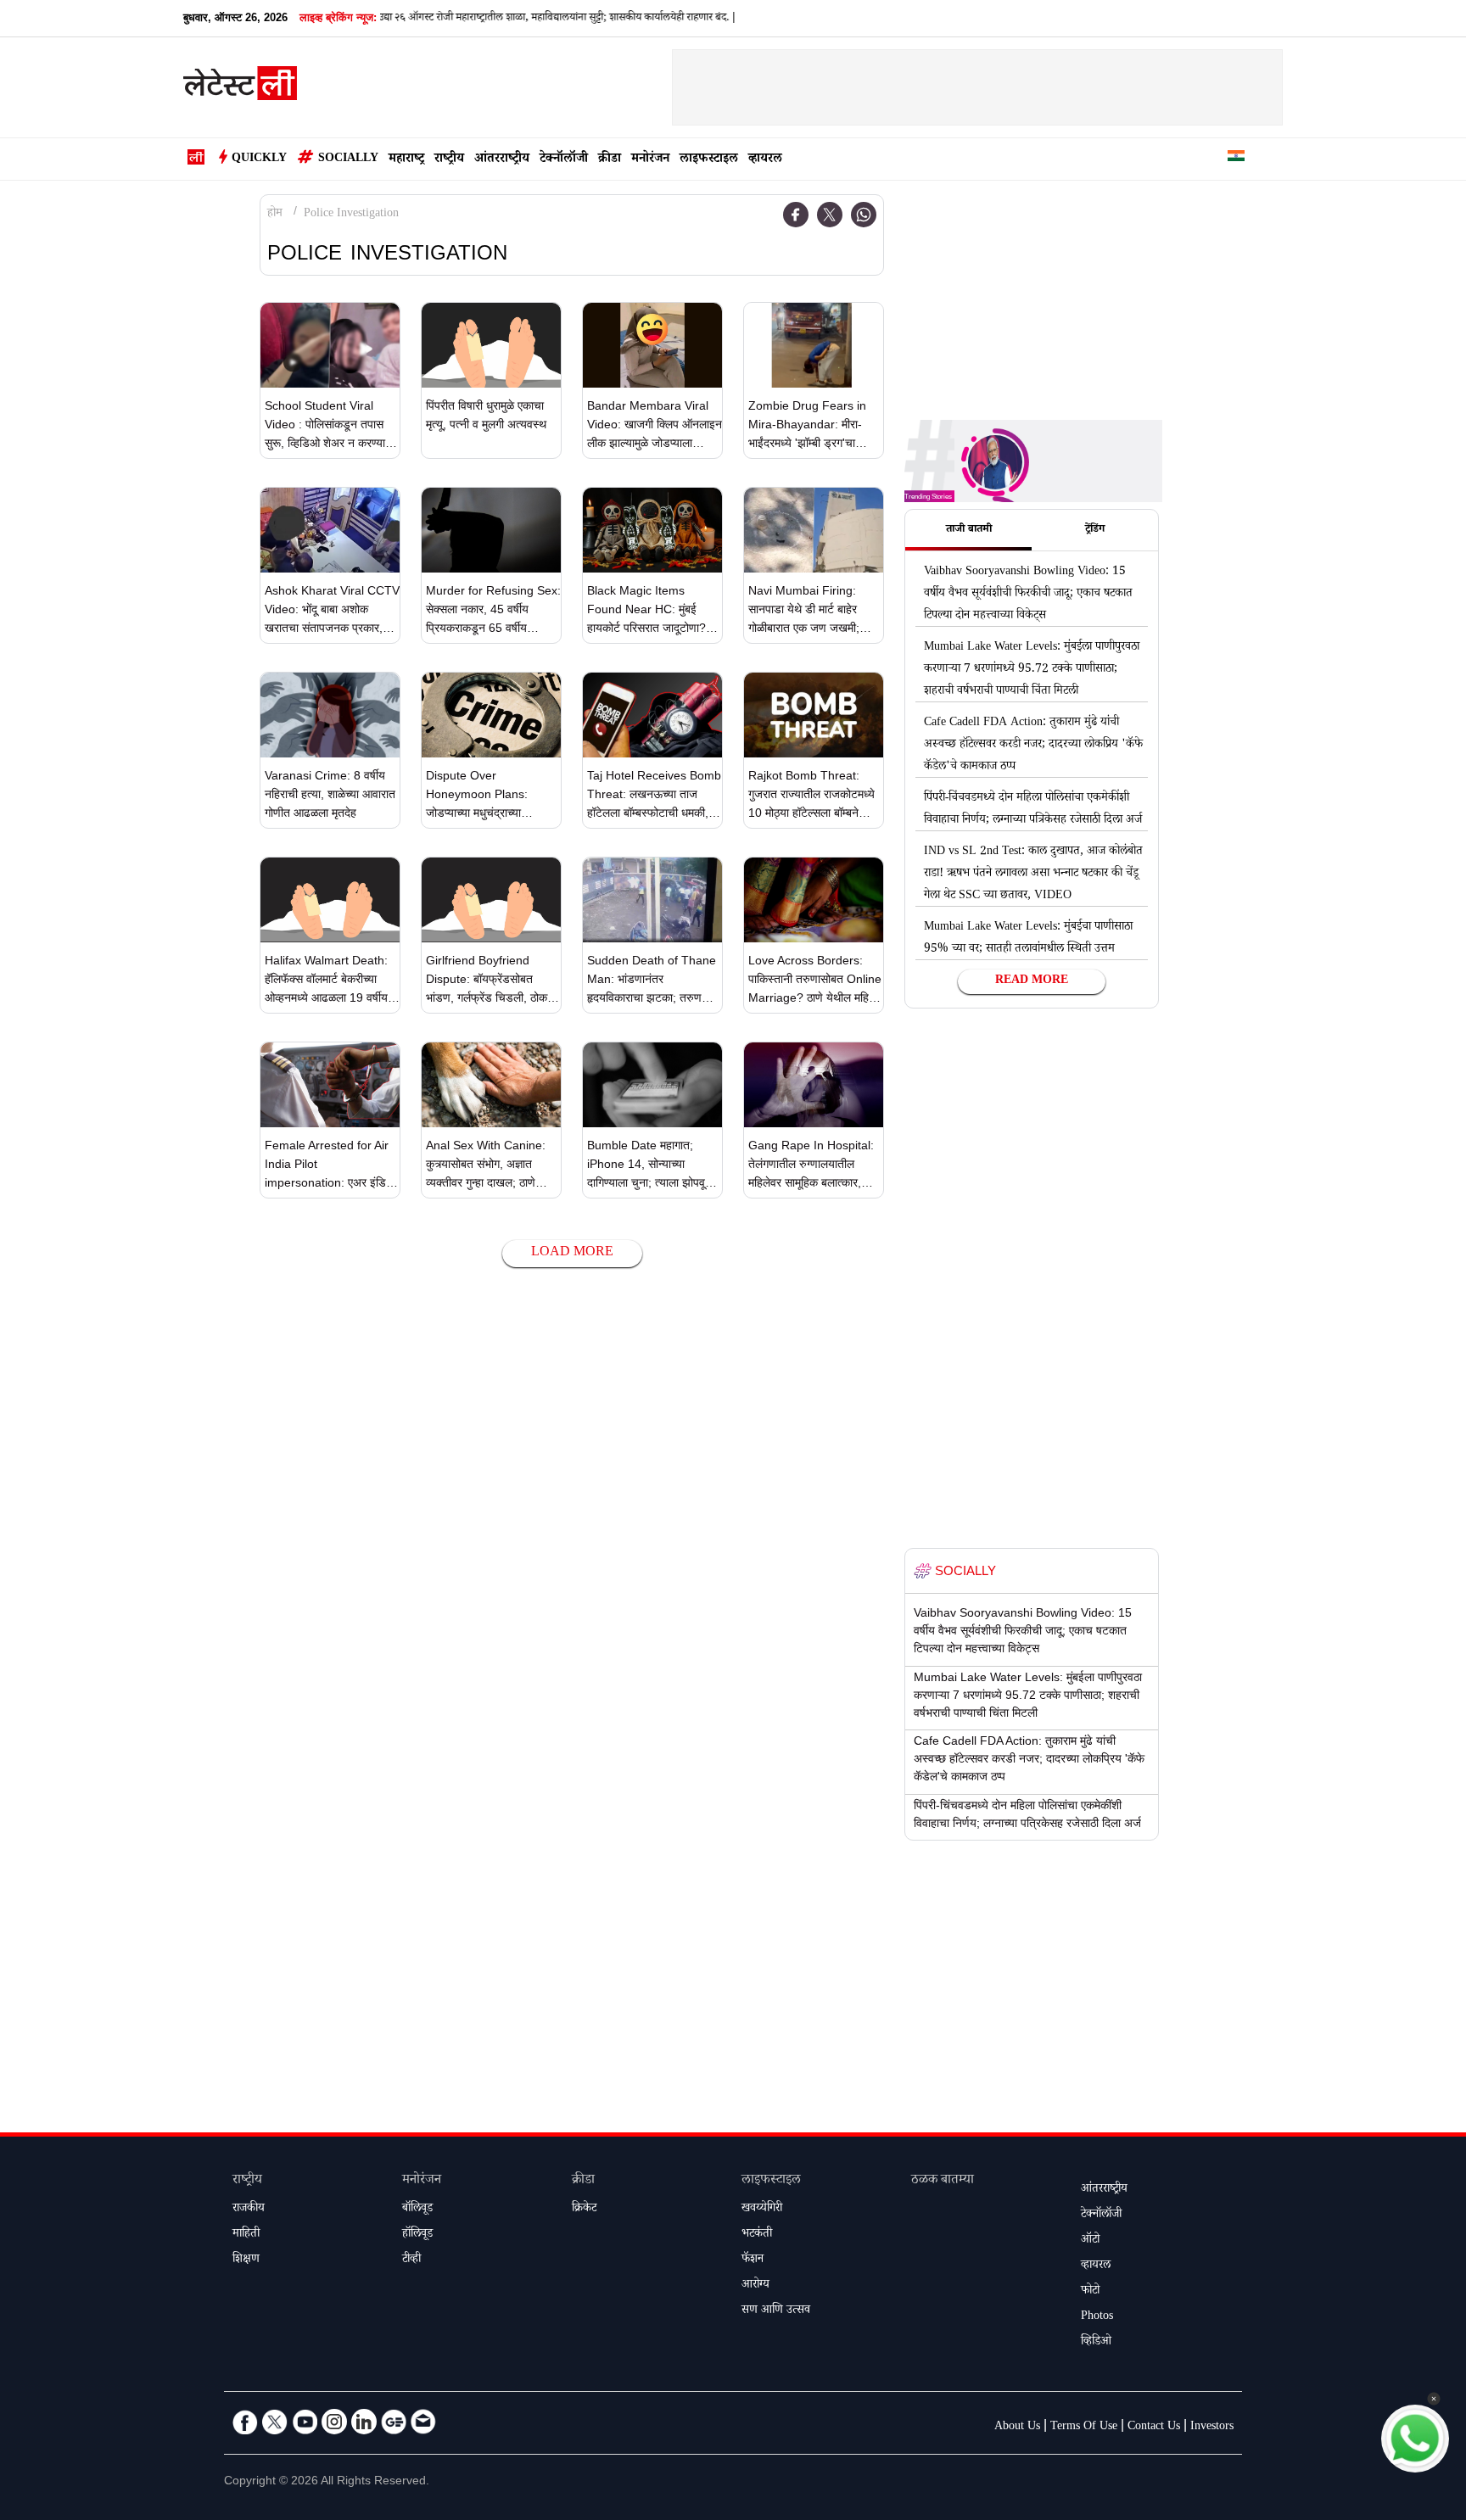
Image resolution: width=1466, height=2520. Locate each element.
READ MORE (1032, 981)
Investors (1212, 2428)
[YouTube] (305, 2422)
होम (275, 215)
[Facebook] (796, 215)
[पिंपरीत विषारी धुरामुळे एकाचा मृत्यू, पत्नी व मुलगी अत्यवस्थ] (491, 345)
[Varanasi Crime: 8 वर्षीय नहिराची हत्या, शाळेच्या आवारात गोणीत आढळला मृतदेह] (330, 715)
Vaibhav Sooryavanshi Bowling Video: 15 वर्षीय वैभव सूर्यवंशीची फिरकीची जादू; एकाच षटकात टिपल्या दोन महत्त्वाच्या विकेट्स (1028, 595)
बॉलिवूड (417, 2210)
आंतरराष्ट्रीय (502, 160)
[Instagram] (334, 2422)
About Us (1017, 2428)
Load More (572, 1253)
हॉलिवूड (417, 2235)
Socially (348, 159)
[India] (1236, 159)
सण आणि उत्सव (776, 2311)
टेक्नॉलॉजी (564, 160)
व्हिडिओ (1096, 2343)
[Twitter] (830, 215)
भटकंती (757, 2235)
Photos (1097, 2317)
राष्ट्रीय (449, 160)
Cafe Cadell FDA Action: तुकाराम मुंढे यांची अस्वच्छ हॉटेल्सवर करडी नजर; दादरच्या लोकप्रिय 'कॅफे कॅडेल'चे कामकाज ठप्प (1033, 746)
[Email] (423, 2422)
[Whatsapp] (864, 215)
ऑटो (1090, 2241)
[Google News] (394, 2422)
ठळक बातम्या (943, 2181)
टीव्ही (411, 2260)
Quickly (259, 159)
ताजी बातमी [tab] (969, 530)
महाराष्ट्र (406, 160)
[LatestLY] (240, 88)
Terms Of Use (1084, 2428)
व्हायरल (765, 160)
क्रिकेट (584, 2210)
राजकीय (249, 2210)
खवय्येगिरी (762, 2210)
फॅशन (753, 2260)
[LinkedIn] (364, 2422)
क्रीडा (610, 160)
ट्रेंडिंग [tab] (1095, 530)
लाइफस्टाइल (709, 160)
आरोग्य (755, 2286)
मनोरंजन (650, 160)
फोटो (1090, 2292)
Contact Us (1154, 2428)
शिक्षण (246, 2260)
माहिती (246, 2235)
